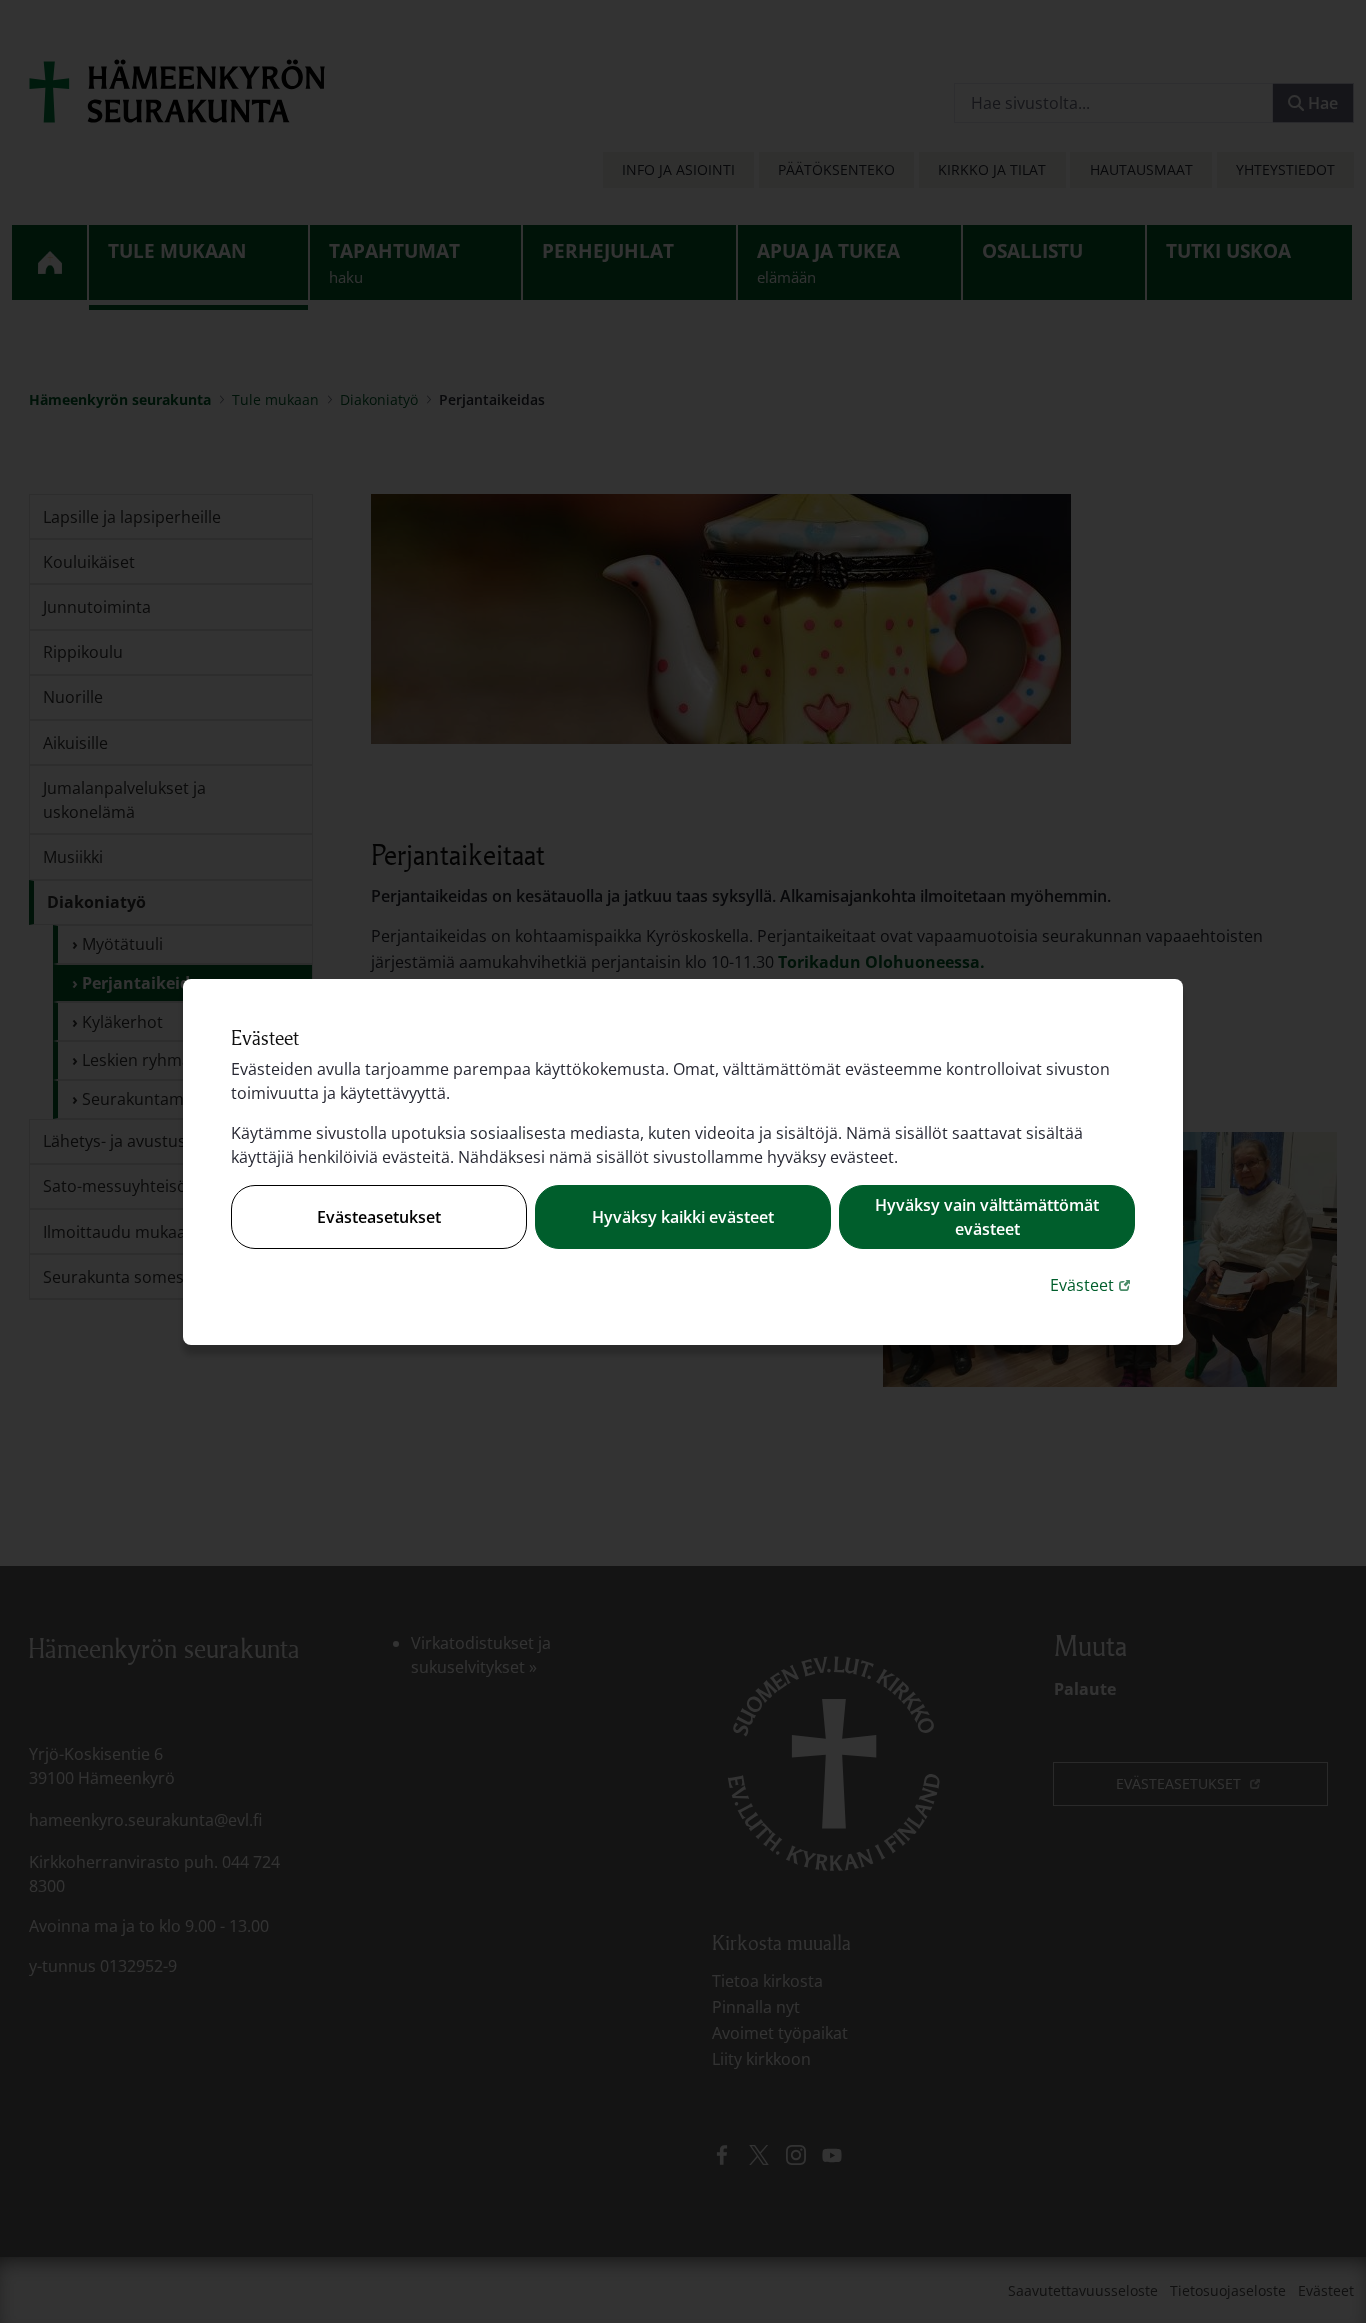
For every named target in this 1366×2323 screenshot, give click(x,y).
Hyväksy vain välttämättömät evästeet (987, 1217)
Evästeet (1092, 1284)
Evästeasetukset (379, 1217)
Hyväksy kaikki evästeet (683, 1217)
